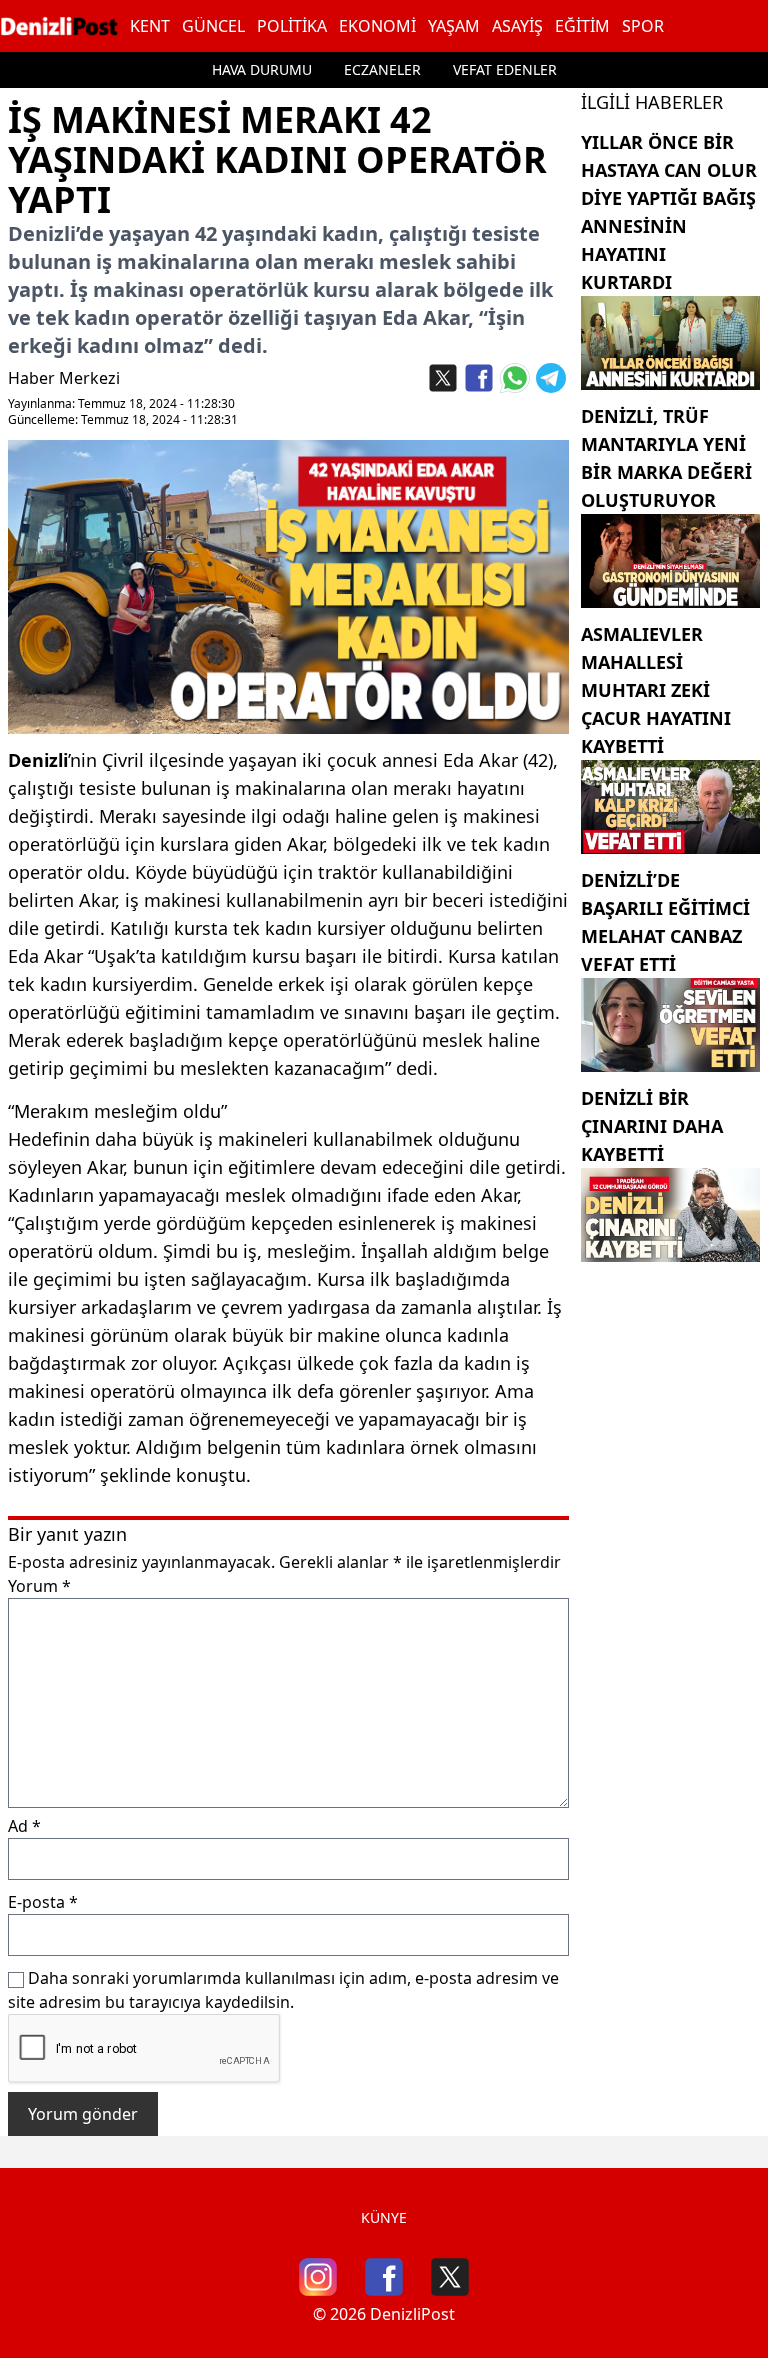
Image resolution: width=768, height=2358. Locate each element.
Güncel (213, 26)
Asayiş (517, 26)
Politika (292, 26)
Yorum (39, 1586)
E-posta (43, 1902)
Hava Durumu (262, 69)
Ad (24, 1826)
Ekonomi (377, 26)
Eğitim (582, 26)
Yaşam (454, 26)
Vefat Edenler (505, 69)
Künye (384, 2217)
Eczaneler (382, 69)
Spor (643, 26)
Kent (150, 26)
